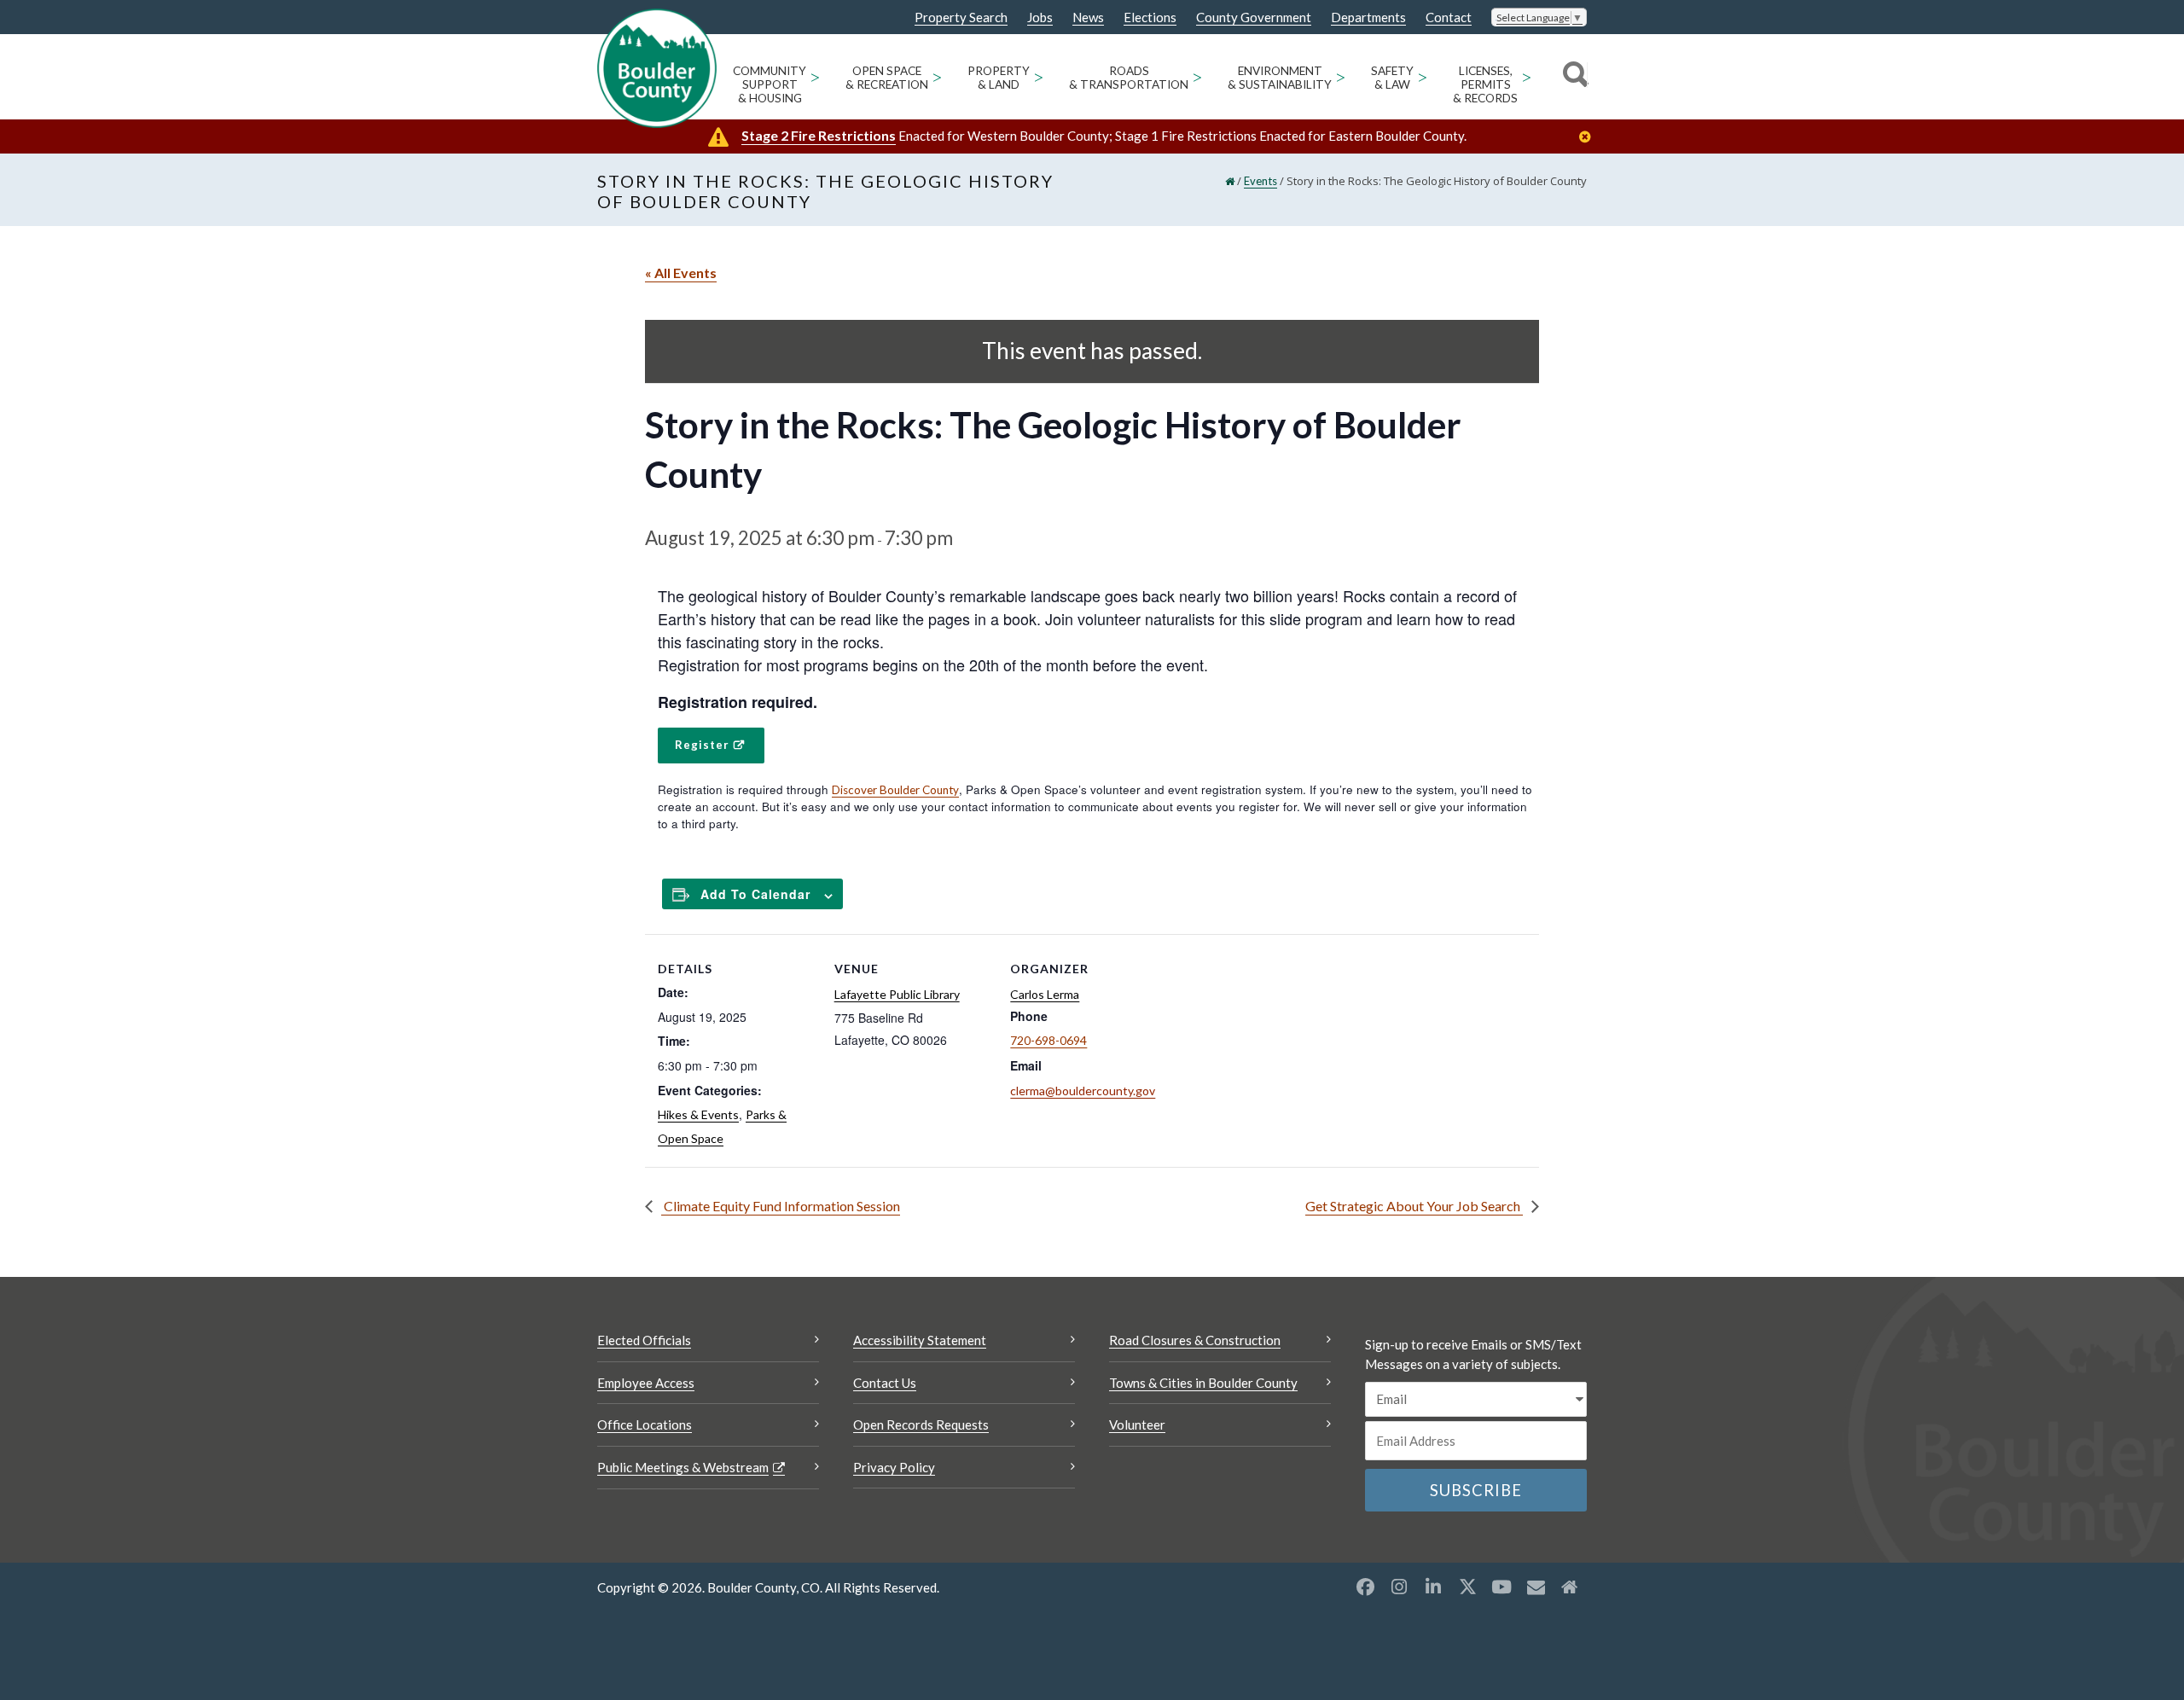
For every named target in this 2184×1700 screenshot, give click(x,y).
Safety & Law (1392, 78)
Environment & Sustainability (1280, 78)
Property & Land (999, 78)
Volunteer (1137, 1424)
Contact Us (885, 1383)
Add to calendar (755, 894)
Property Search (961, 18)
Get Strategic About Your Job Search (1414, 1206)
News (1088, 17)
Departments (1368, 17)
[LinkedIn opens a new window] (1433, 1587)
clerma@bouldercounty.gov (1083, 1091)
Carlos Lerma (1045, 994)
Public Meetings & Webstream (683, 1467)
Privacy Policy (894, 1467)
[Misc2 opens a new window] (1570, 1587)
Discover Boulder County (895, 790)
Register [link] (702, 745)
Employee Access (646, 1383)
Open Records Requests (921, 1424)
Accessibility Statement (920, 1340)
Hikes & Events (698, 1114)
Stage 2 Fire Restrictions (819, 135)
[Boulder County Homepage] (657, 68)
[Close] (1589, 137)
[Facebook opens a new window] (1365, 1587)
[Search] (1573, 77)
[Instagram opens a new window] (1399, 1587)
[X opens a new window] (1467, 1587)
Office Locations (645, 1424)
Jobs (1040, 17)
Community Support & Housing (770, 84)
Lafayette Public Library (897, 994)
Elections (1150, 17)
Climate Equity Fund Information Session (781, 1206)
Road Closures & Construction (1195, 1340)
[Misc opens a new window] (1536, 1587)
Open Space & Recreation (887, 78)
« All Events (681, 273)
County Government (1254, 17)
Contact (1449, 17)
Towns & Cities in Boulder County (1203, 1383)
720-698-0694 (1048, 1040)
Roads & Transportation (1129, 78)
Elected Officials (644, 1340)
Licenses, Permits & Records (1485, 84)
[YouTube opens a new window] (1501, 1587)
